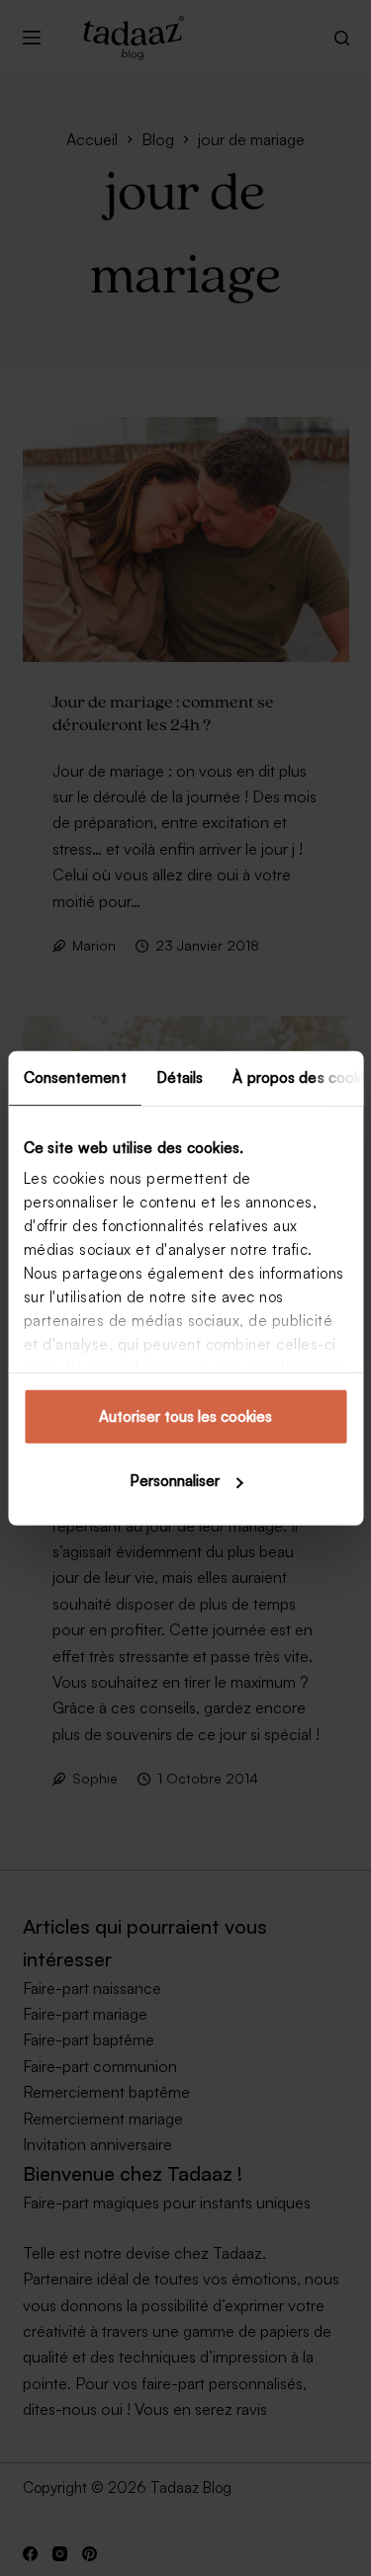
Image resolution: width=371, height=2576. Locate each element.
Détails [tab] (179, 1077)
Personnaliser (175, 1481)
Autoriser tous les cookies (185, 1415)
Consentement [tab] (74, 1077)
